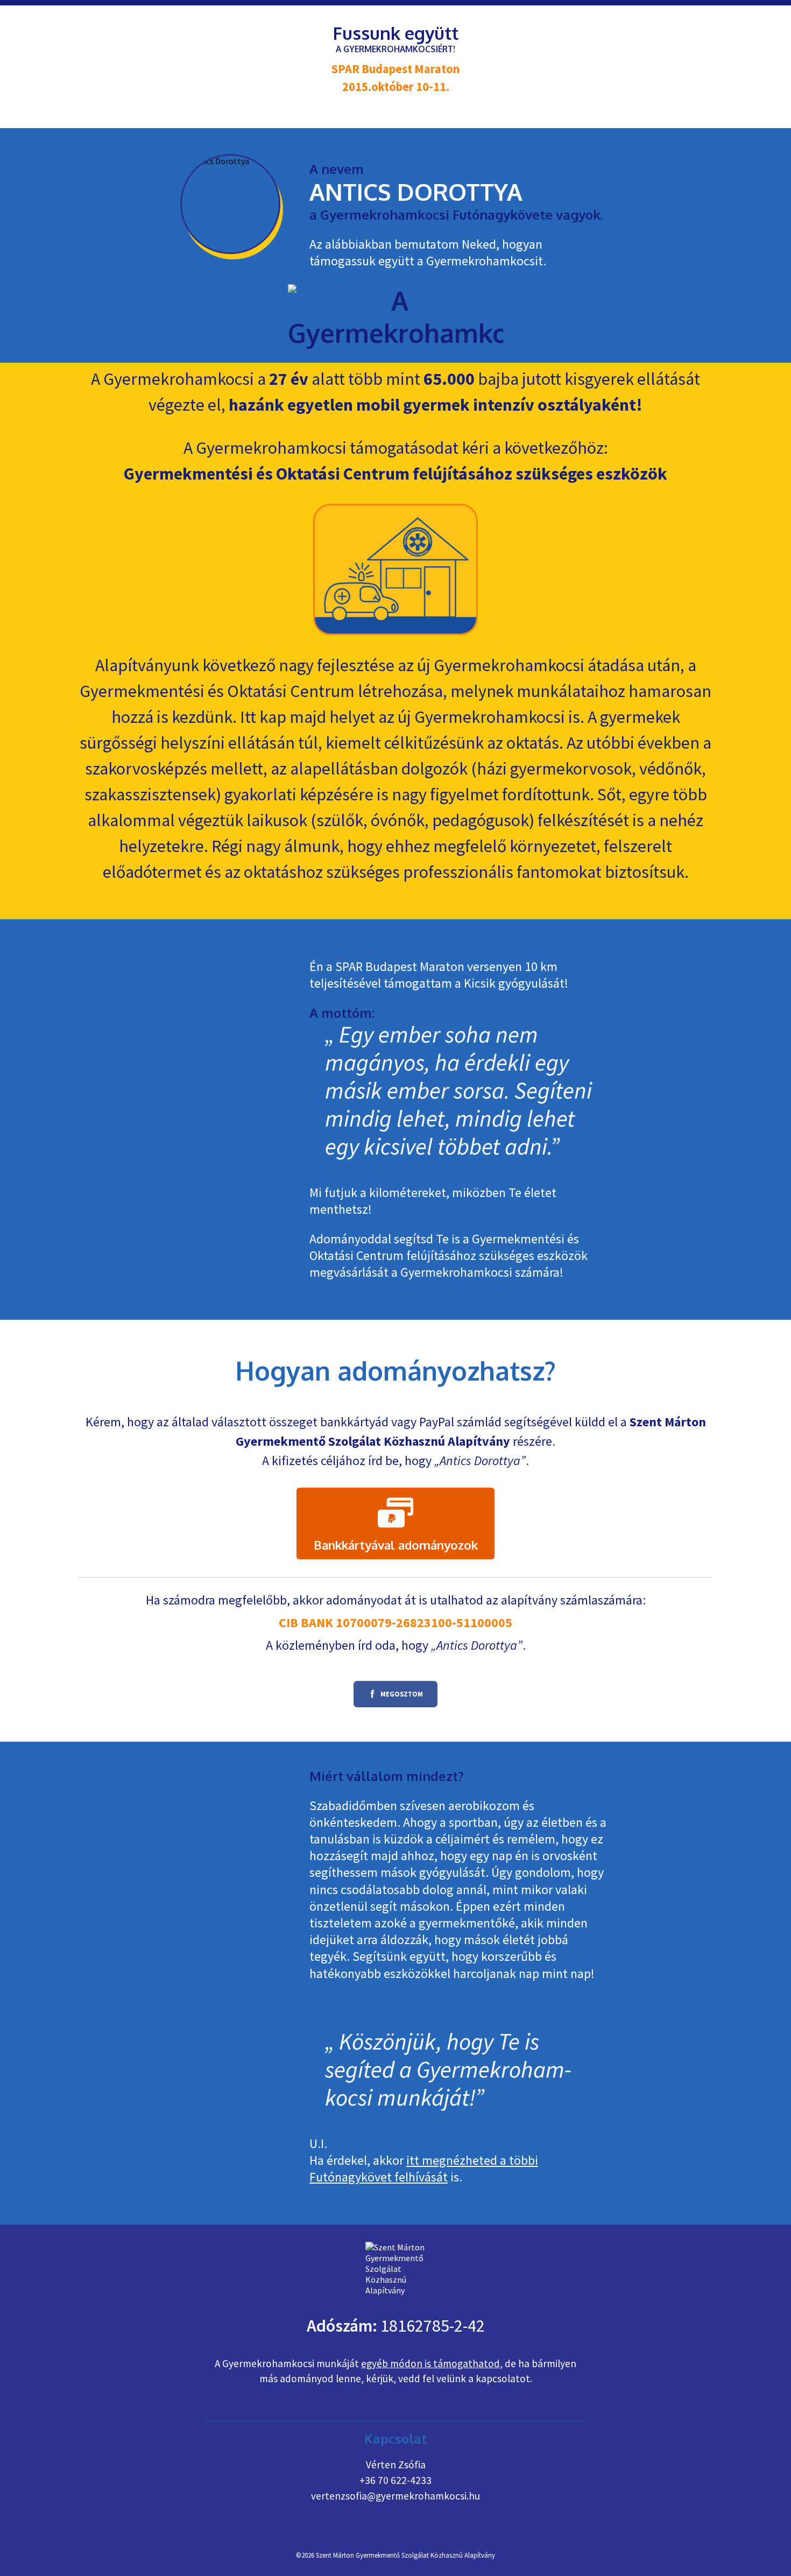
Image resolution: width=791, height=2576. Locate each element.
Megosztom (388, 1697)
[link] (395, 1524)
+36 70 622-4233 (395, 2480)
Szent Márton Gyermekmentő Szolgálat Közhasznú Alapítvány (405, 2555)
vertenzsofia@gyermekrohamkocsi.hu (395, 2496)
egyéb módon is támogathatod (430, 2363)
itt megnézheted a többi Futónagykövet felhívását (424, 2169)
